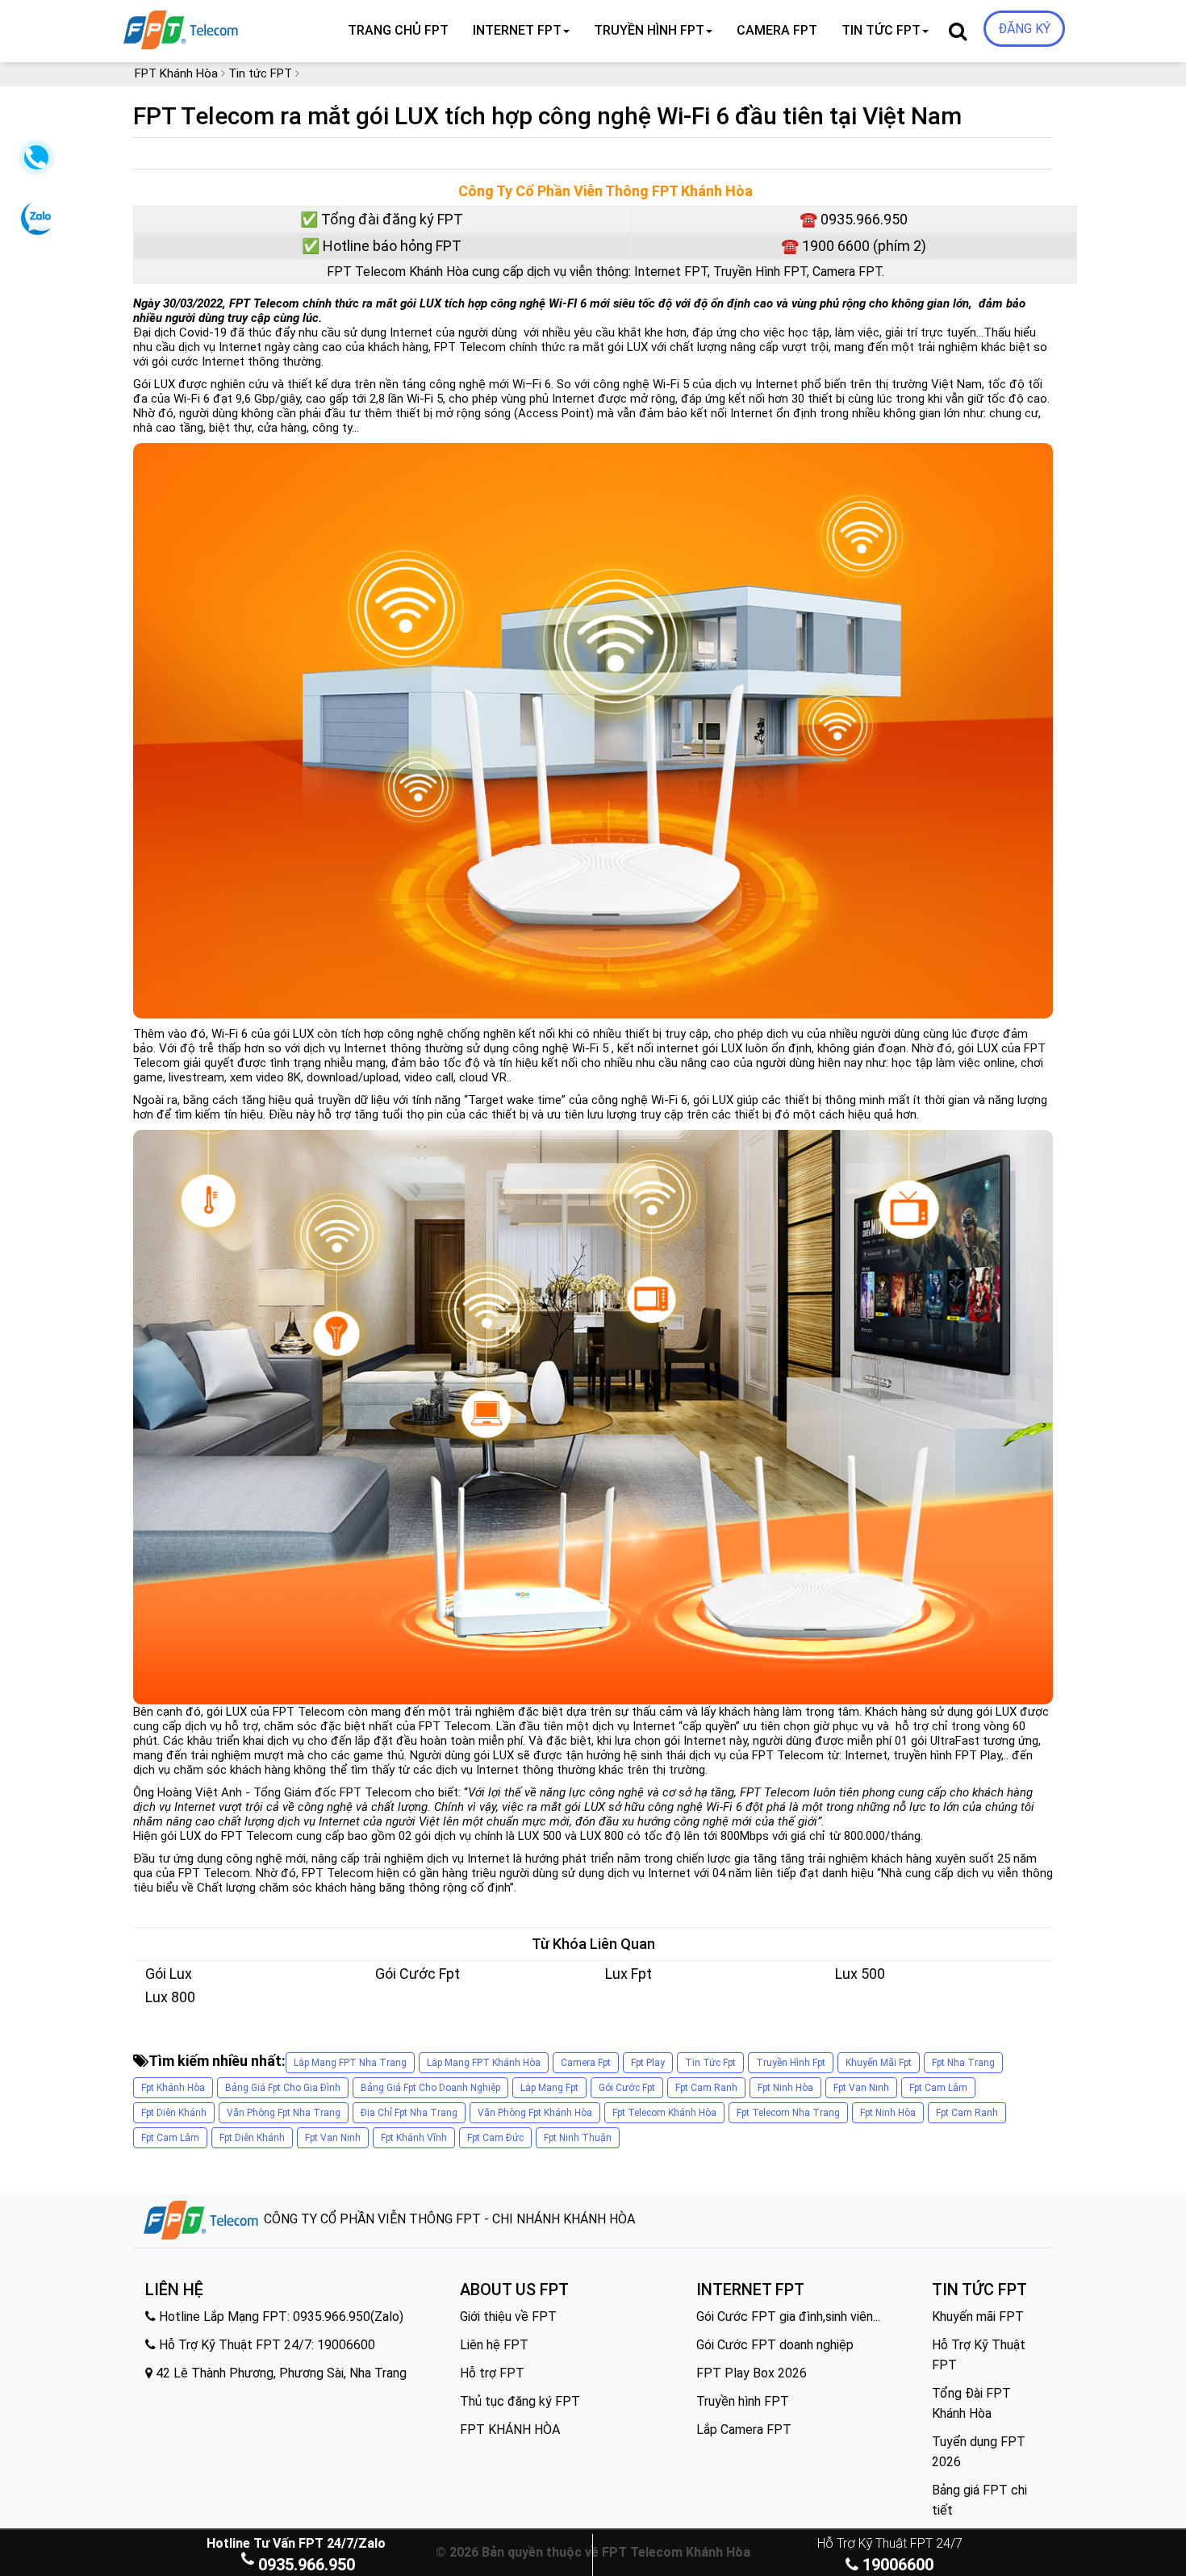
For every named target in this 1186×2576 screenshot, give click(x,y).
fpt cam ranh (706, 2088)
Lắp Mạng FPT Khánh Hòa (484, 2063)
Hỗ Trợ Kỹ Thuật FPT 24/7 (890, 2543)
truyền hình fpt (791, 2063)
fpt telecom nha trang (788, 2113)
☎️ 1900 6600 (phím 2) (854, 246)
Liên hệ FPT (494, 2345)
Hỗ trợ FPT (492, 2373)
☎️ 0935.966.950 (854, 219)
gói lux (169, 1974)
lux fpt (628, 1974)
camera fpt (586, 2063)
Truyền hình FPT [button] (649, 30)
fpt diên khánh (174, 2113)
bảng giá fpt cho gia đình (283, 2088)
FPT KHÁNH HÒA (510, 2430)
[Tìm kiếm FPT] (235, 27)
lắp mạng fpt (549, 2088)
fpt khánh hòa (173, 2088)
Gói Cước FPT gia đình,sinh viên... (788, 2317)
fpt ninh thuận (578, 2138)
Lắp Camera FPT (744, 2430)
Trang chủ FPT (398, 30)
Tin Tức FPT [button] (881, 30)
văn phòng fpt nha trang (284, 2113)
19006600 (896, 2565)
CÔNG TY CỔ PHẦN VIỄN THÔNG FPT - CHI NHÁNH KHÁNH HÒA (448, 2219)
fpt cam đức (495, 2138)
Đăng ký (1024, 29)
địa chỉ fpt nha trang (409, 2113)
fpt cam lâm (938, 2088)
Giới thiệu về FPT (508, 2317)
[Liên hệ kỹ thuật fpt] (34, 162)
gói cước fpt (418, 1974)
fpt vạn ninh (861, 2088)
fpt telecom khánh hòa (664, 2113)
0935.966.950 (307, 2565)
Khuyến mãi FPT (978, 2317)
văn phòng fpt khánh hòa (535, 2113)
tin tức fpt (710, 2063)
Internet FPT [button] (517, 30)
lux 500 (860, 1974)
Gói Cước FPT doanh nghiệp (775, 2345)
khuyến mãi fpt (879, 2063)
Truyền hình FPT (743, 2401)
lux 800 (170, 1997)
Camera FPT (777, 30)
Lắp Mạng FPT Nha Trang (350, 2063)
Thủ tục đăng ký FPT (520, 2401)
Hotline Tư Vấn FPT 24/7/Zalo (296, 2543)
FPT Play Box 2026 (752, 2373)
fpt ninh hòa (785, 2088)
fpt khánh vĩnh (414, 2138)
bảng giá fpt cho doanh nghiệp (430, 2088)
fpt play (648, 2063)
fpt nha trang (963, 2063)
